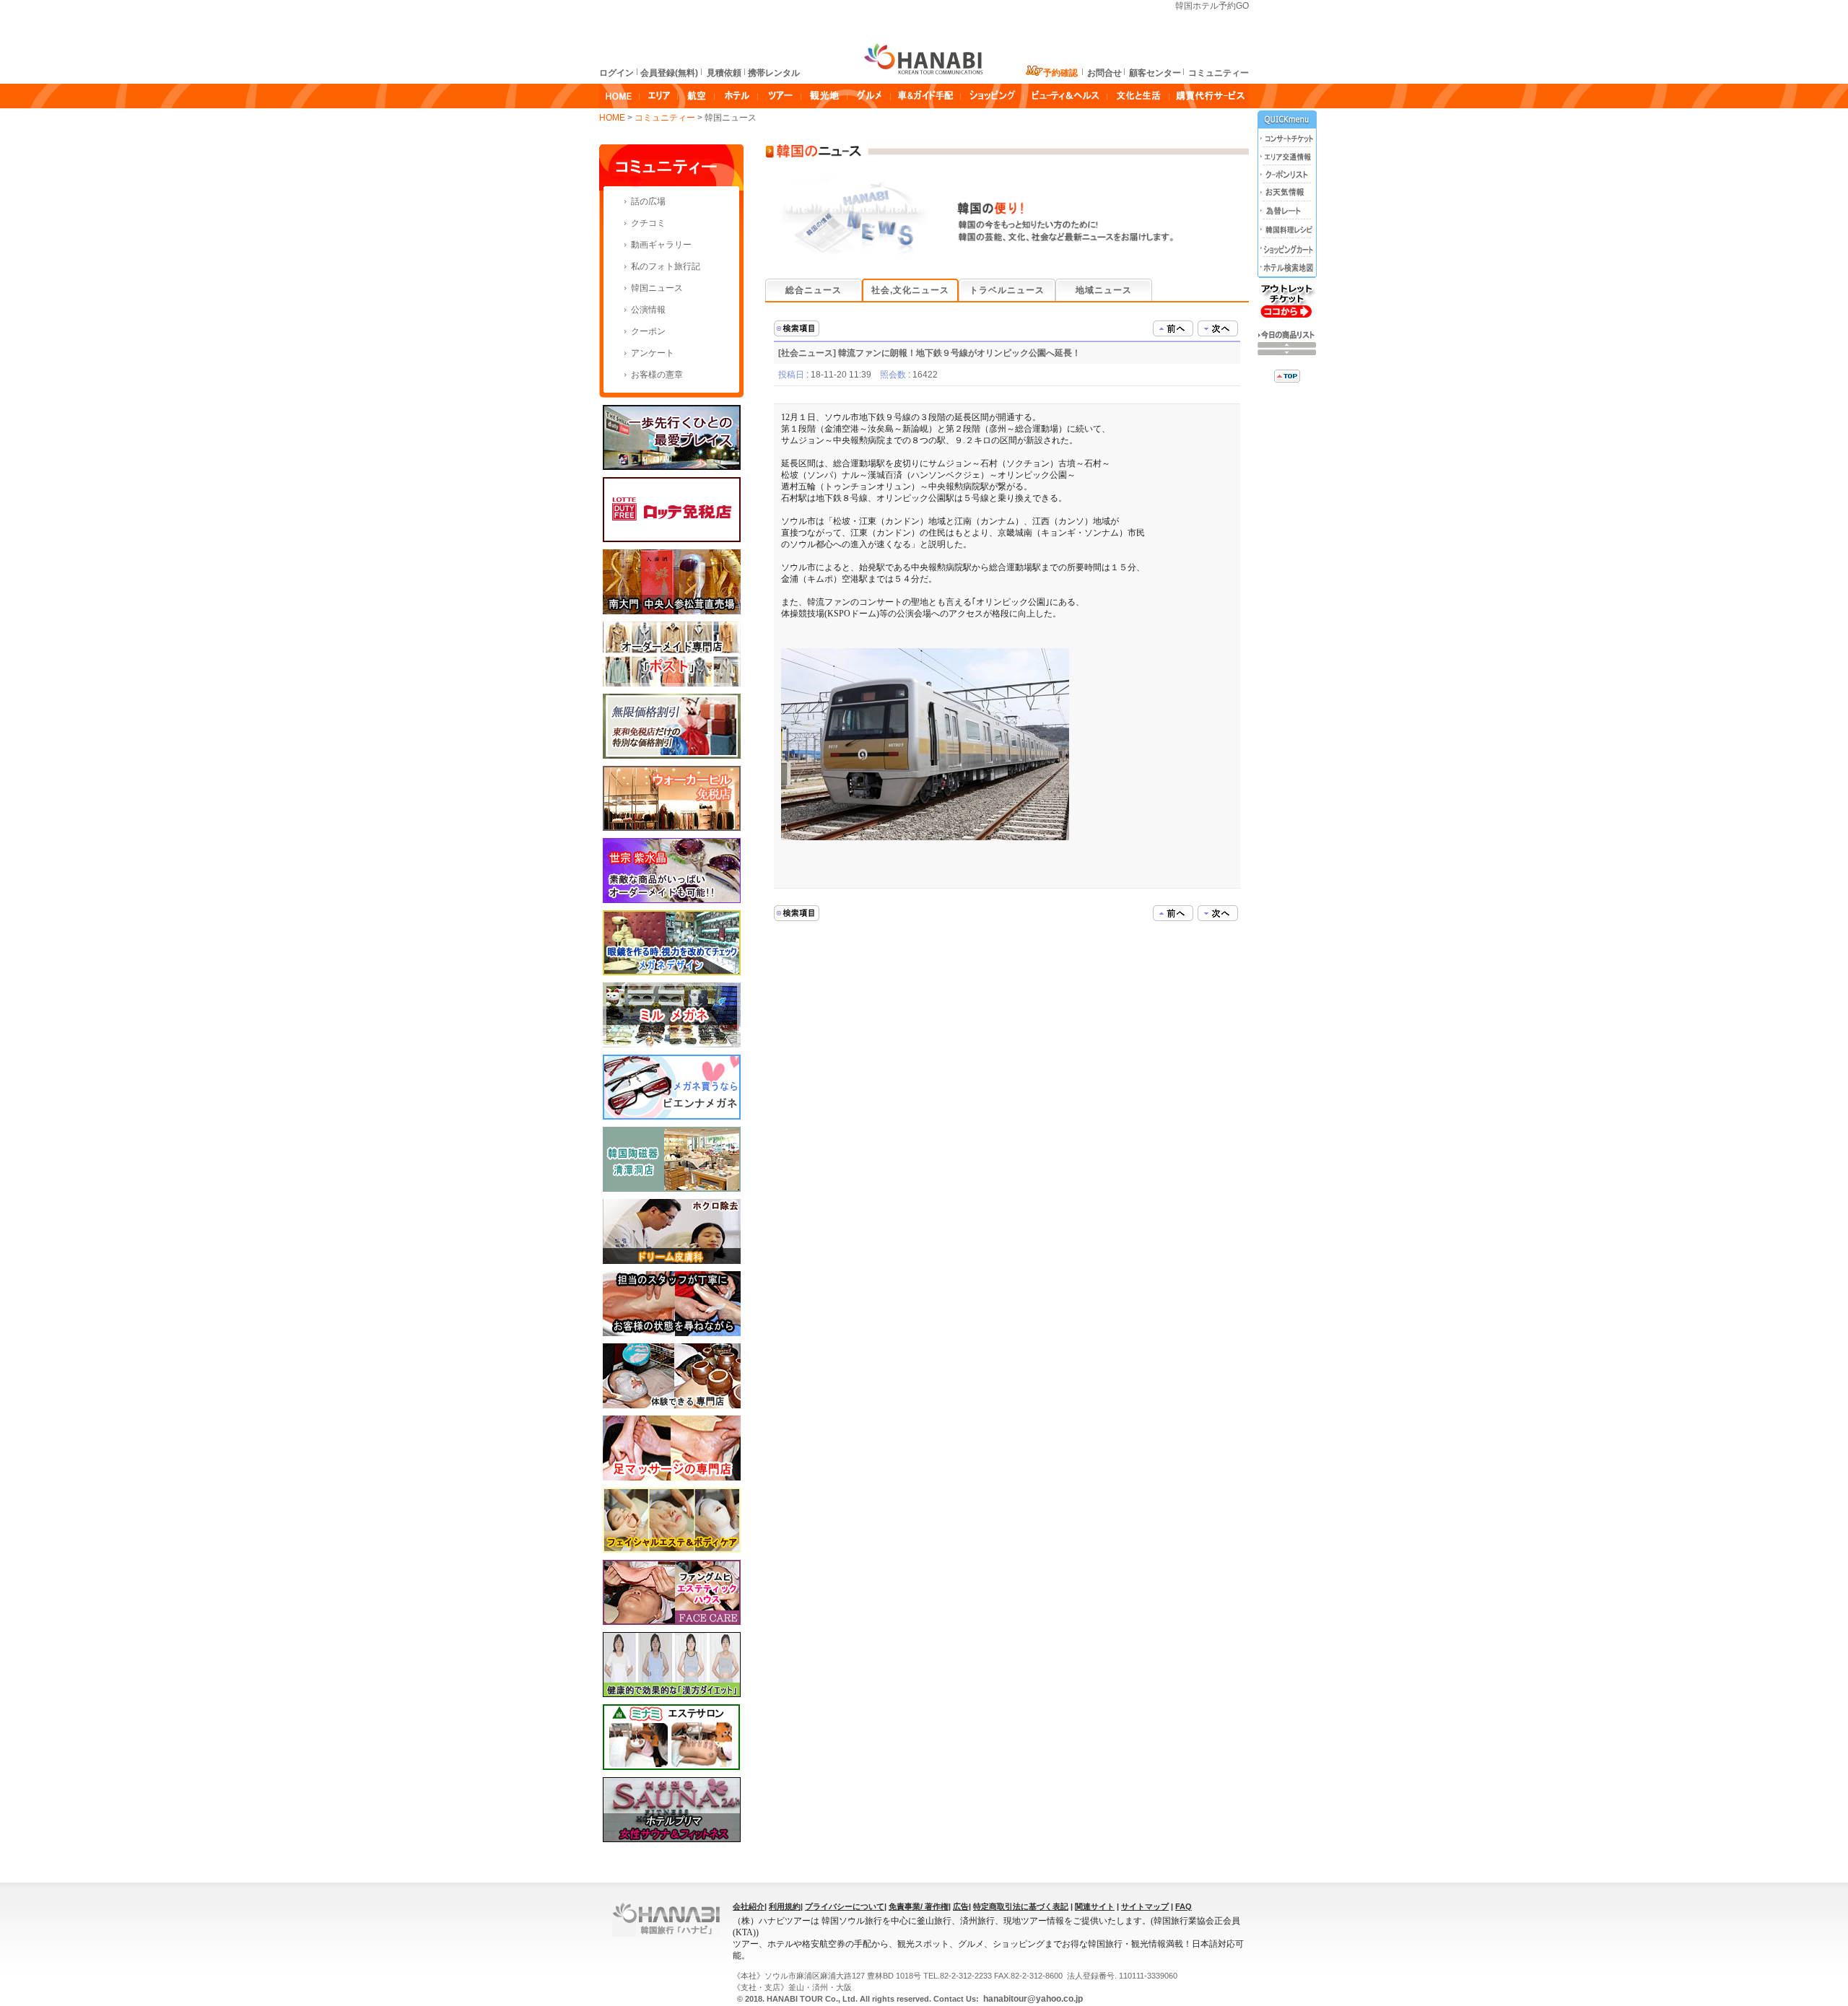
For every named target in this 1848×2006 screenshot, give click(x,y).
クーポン (648, 331)
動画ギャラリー (661, 245)
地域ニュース (1104, 290)
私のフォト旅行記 (666, 266)
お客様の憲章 (657, 375)
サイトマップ (1145, 1906)
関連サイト (1095, 1906)
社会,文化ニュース (910, 290)
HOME (612, 118)
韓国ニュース (657, 288)
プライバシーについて (845, 1906)
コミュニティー (666, 118)
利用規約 (785, 1906)
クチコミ (648, 223)
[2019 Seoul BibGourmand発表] (1218, 328)
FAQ (1184, 1906)
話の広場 (648, 201)
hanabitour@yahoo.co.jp (1032, 1999)
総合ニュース (814, 290)
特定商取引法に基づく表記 (1021, 1906)
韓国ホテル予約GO (1212, 6)
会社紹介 (749, 1906)
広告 (961, 1906)
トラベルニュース (1007, 290)
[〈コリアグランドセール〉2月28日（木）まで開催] (1173, 328)
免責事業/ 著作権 (919, 1906)
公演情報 (648, 310)
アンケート (653, 353)
